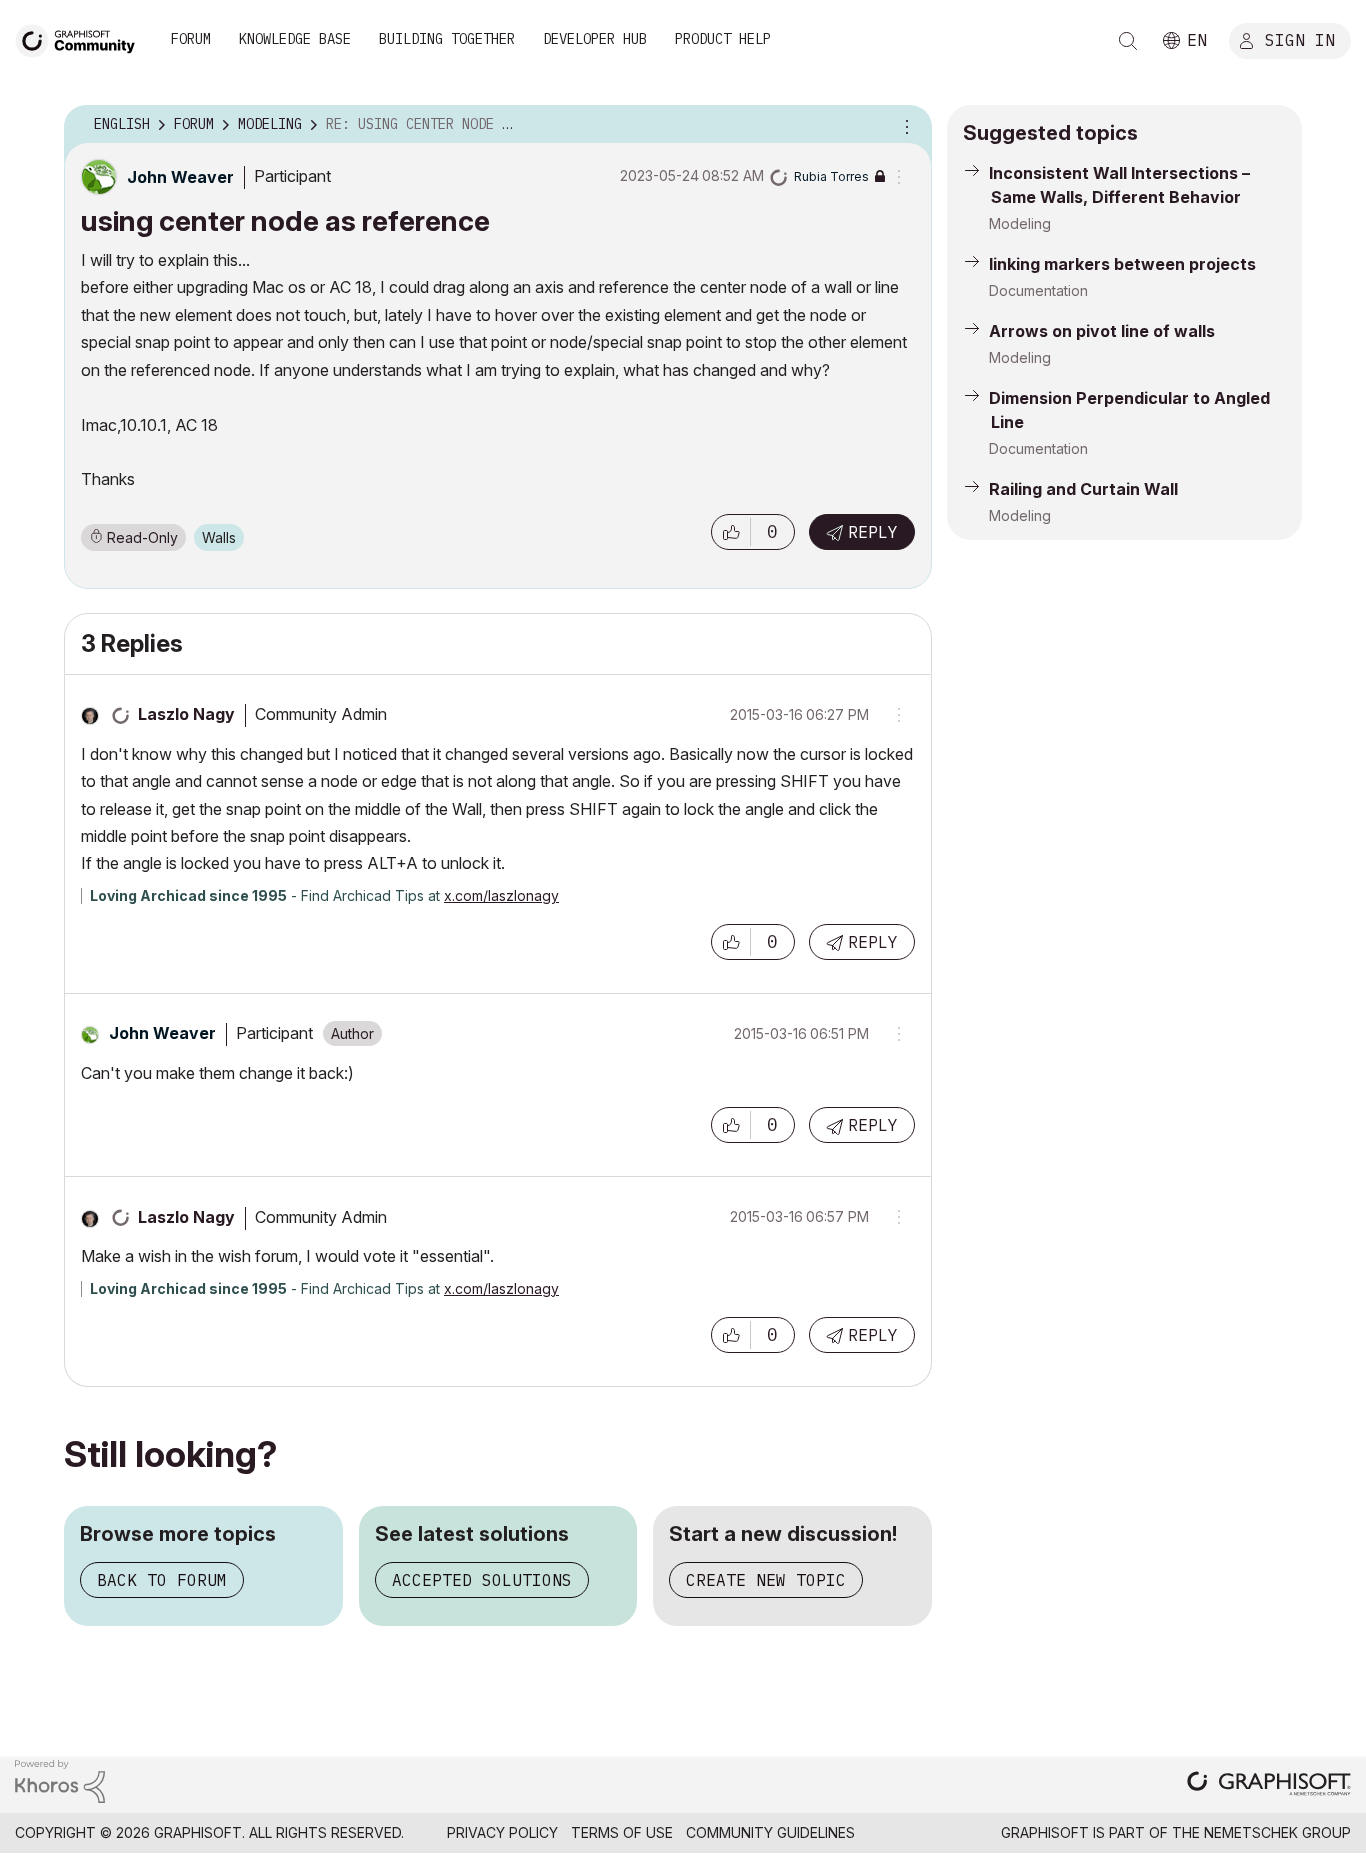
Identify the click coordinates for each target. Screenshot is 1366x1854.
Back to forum (162, 1580)
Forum (191, 39)
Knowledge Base (295, 39)
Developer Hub (595, 39)
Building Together (447, 39)
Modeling (1020, 223)
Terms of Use (622, 1832)
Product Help (723, 39)
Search (1128, 41)
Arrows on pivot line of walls (1102, 331)
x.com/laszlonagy (501, 895)
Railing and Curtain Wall (1083, 489)
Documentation (1038, 290)
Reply (873, 532)
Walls (219, 537)
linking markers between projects (1122, 264)
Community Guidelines (770, 1832)
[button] (731, 532)
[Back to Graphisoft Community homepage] (82, 38)
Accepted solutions (482, 1580)
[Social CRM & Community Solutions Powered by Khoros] (60, 1779)
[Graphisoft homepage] (1269, 1785)
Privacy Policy (502, 1832)
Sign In (1300, 39)
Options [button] (904, 125)
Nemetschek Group (1277, 1832)
